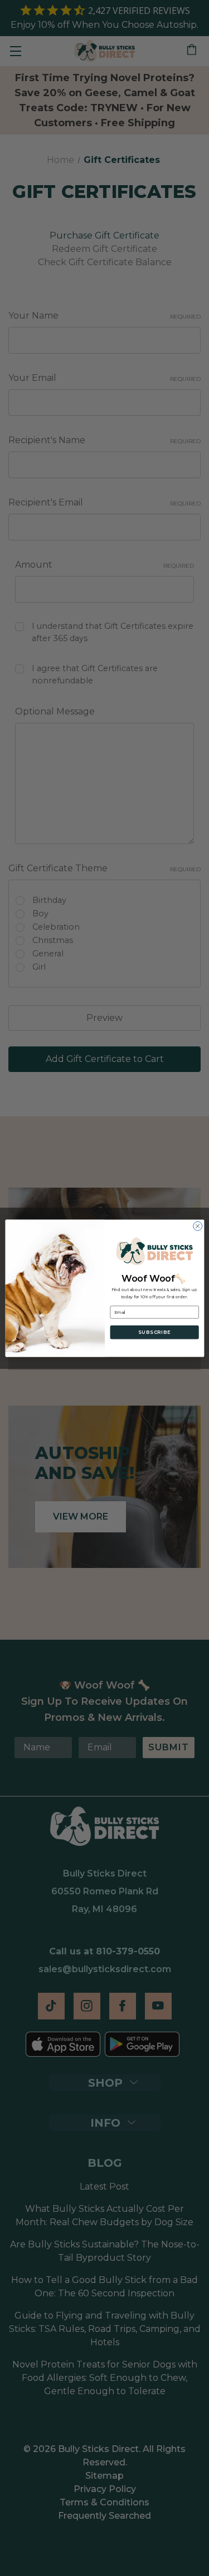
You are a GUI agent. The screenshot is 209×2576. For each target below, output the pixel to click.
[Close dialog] (197, 1226)
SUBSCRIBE (154, 1332)
